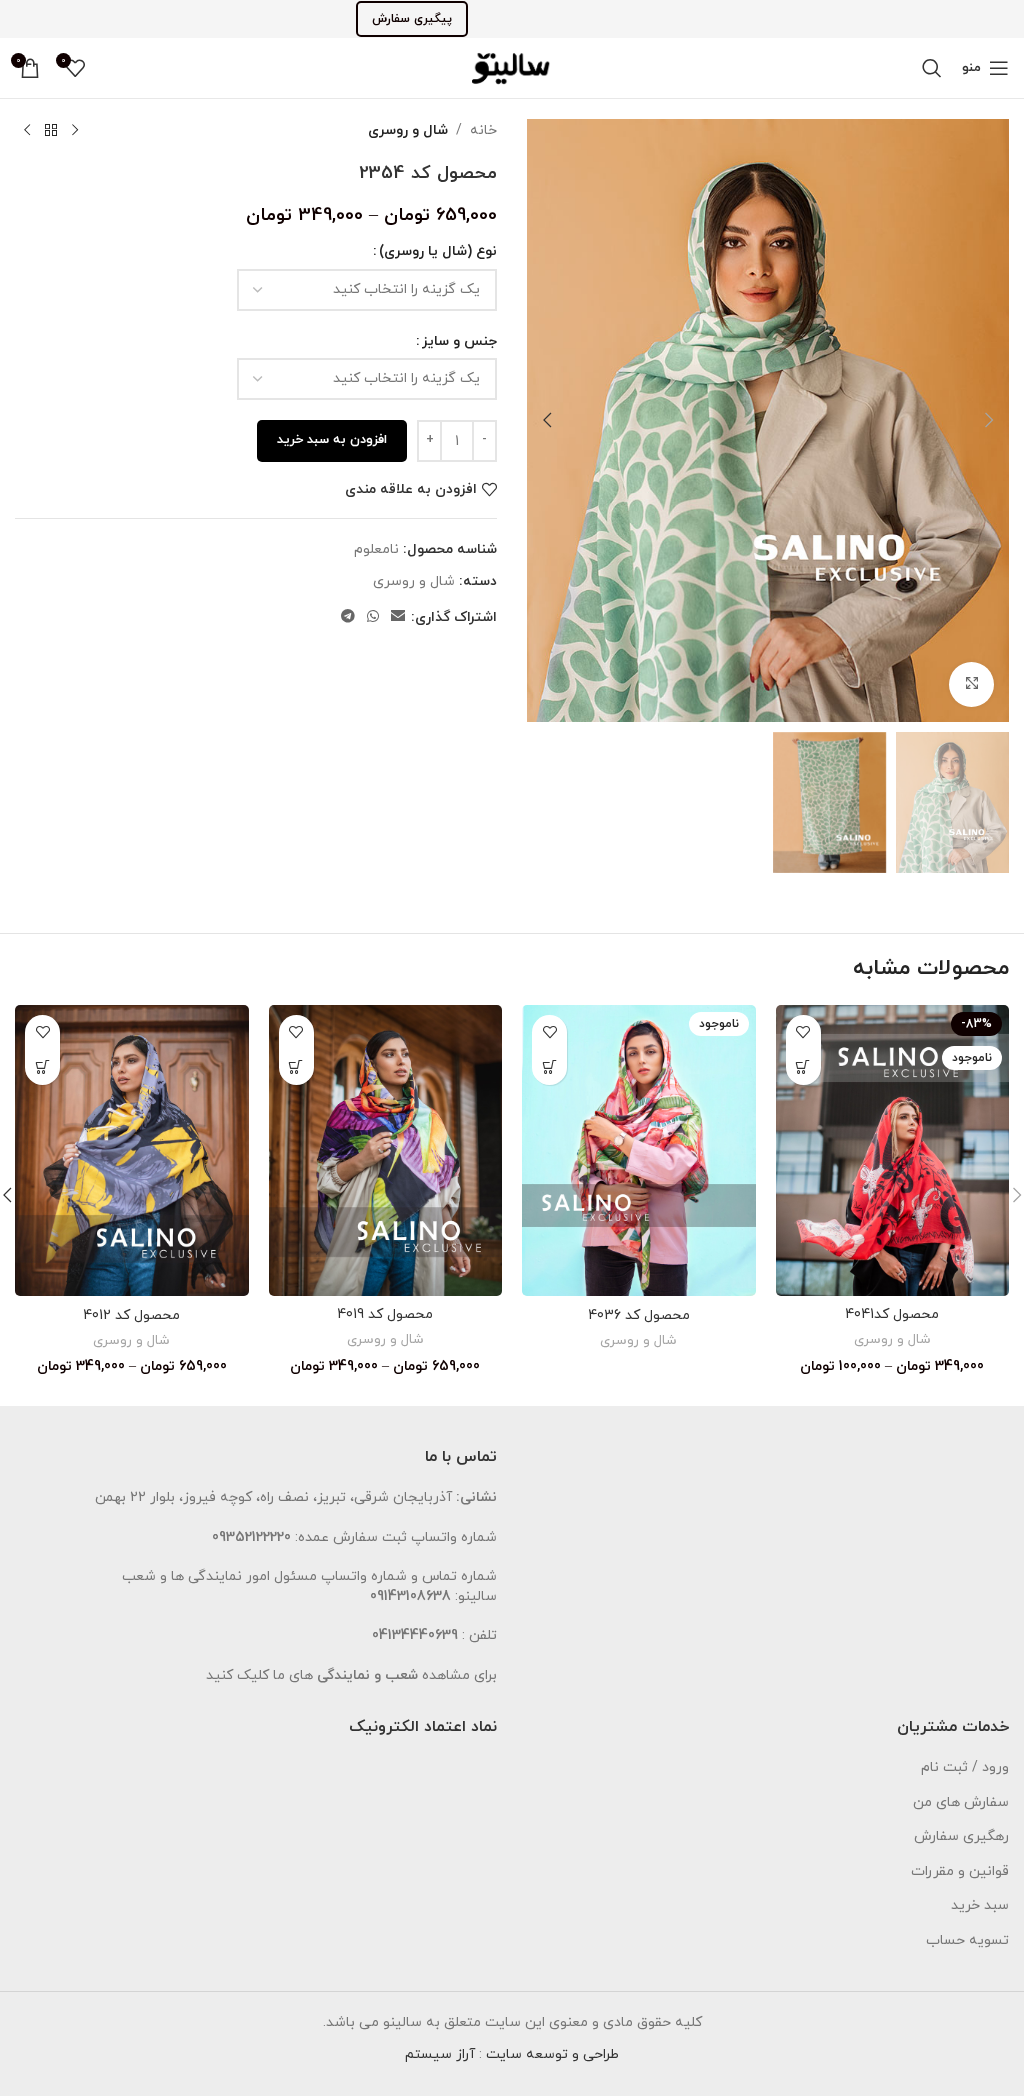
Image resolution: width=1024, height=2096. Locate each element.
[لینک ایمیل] (398, 617)
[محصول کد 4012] (132, 1151)
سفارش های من (961, 1802)
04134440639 (415, 1635)
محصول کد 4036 (639, 1315)
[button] (989, 420)
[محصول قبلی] (75, 131)
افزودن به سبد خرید (332, 440)
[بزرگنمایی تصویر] (971, 684)
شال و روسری (408, 130)
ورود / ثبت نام (965, 1767)
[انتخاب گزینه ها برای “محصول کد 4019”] (296, 1067)
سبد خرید (980, 1905)
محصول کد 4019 (385, 1314)
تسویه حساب (967, 1940)
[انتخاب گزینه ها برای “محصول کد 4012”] (42, 1067)
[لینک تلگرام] (348, 617)
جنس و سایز (459, 341)
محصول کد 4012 (131, 1315)
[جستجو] (932, 68)
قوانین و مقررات (960, 1871)
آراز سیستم (440, 2054)
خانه (483, 130)
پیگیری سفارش (412, 19)
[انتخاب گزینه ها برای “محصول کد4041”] (803, 1067)
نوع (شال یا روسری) (438, 251)
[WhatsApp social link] (373, 617)
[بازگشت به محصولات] (51, 131)
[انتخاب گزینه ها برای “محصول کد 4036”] (549, 1067)
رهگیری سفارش (961, 1836)
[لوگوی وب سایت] (511, 66)
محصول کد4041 (892, 1314)
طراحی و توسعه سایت (552, 2054)
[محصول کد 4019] (386, 1151)
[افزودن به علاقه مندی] (803, 1032)
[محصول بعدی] (27, 131)
